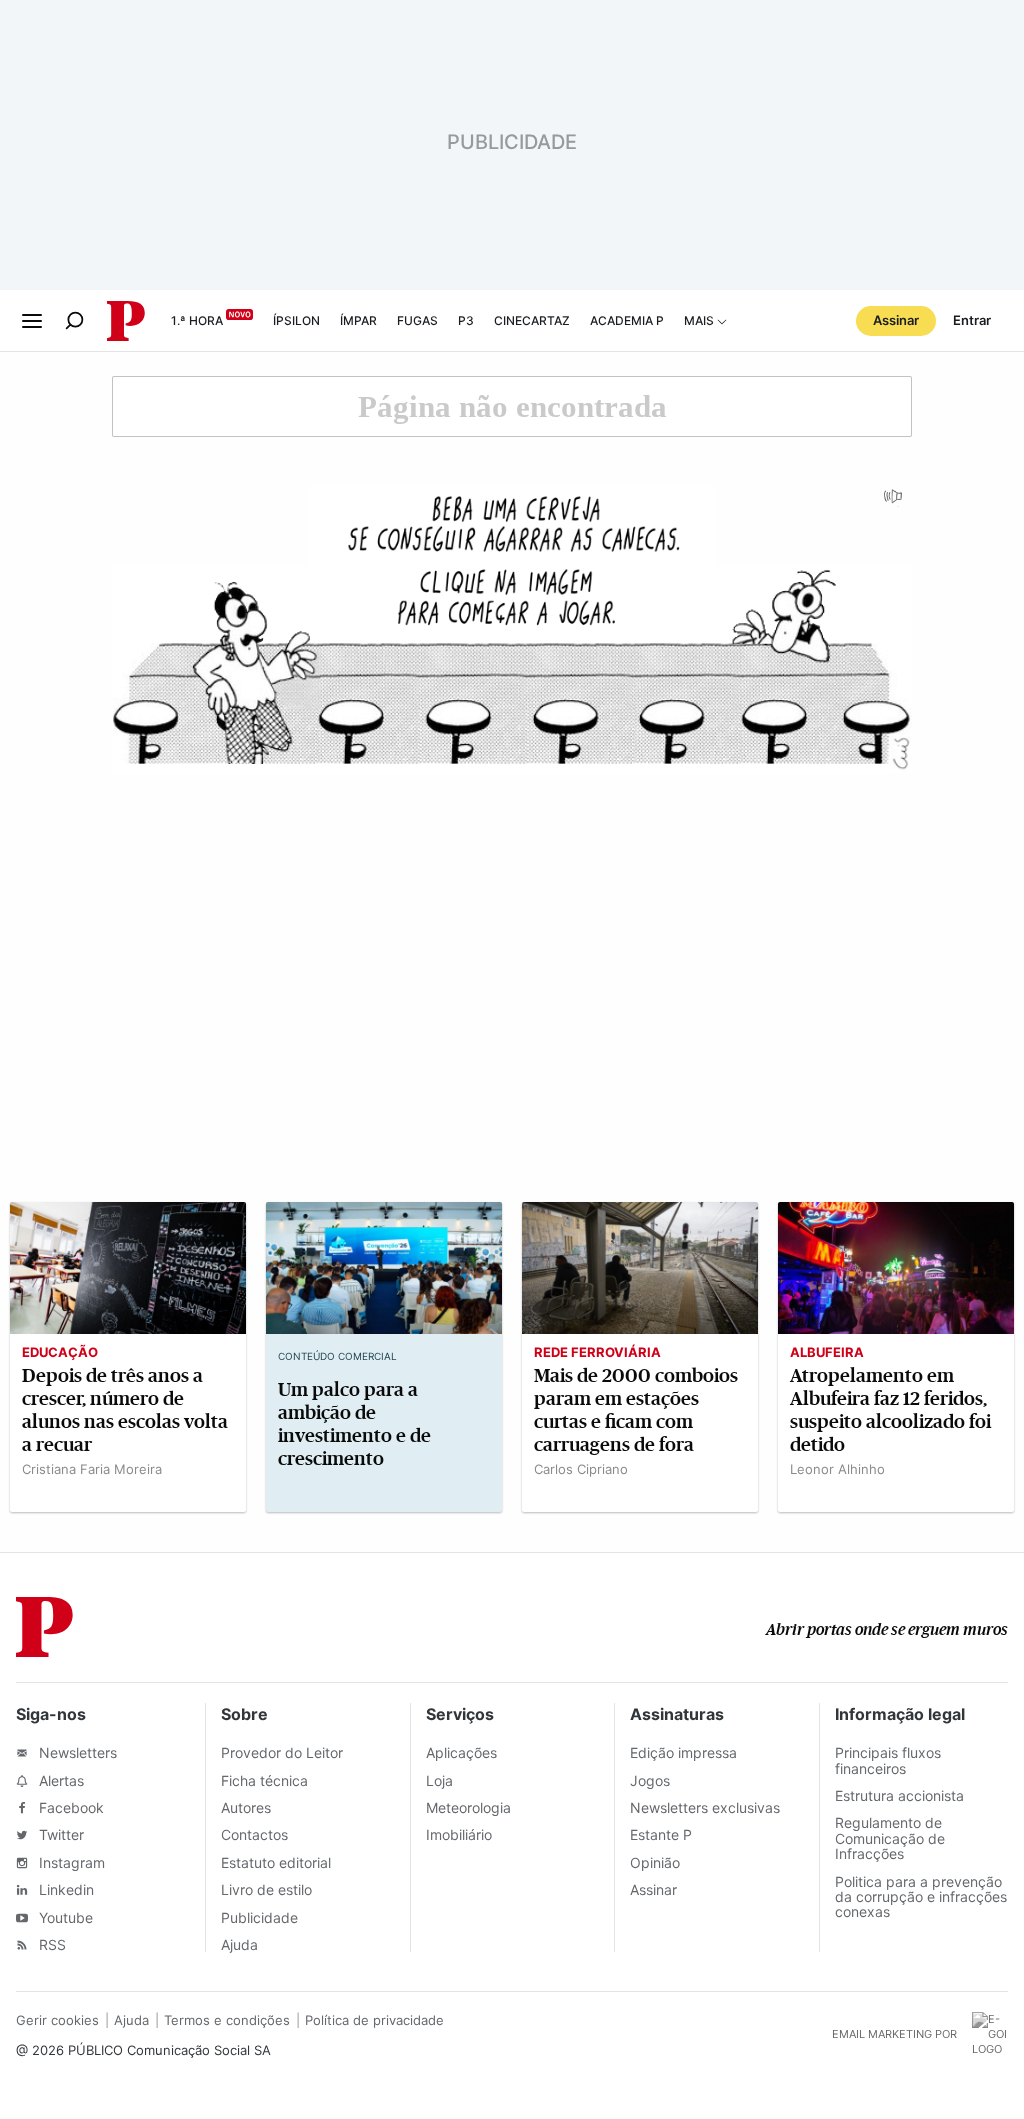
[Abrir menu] (32, 321)
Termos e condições (227, 2020)
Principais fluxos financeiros (888, 1760)
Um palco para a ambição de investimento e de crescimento (354, 1424)
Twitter (59, 1834)
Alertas (59, 1780)
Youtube (64, 1917)
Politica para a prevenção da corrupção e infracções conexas (921, 1897)
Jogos (650, 1780)
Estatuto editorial (276, 1862)
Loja (439, 1780)
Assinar (896, 320)
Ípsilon (296, 320)
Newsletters (76, 1752)
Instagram (70, 1862)
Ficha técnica (264, 1780)
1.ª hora (197, 320)
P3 (466, 320)
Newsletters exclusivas (705, 1807)
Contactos (254, 1834)
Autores (246, 1807)
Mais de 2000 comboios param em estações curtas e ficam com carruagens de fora (636, 1410)
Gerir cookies (57, 2020)
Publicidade (259, 1917)
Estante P (661, 1834)
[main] (512, 952)
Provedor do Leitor (282, 1752)
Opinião (655, 1862)
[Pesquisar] (74, 320)
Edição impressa (683, 1752)
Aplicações (461, 1752)
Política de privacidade (374, 2020)
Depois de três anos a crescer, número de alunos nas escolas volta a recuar (125, 1410)
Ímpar (358, 320)
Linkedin (64, 1889)
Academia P (627, 320)
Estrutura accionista (899, 1795)
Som (894, 503)
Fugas (417, 320)
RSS (50, 1944)
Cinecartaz (532, 320)
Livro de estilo (266, 1889)
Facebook (69, 1807)
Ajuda (239, 1944)
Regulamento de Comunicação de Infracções (890, 1838)
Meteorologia (468, 1807)
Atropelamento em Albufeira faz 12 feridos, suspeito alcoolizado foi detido (890, 1410)
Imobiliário (459, 1834)
